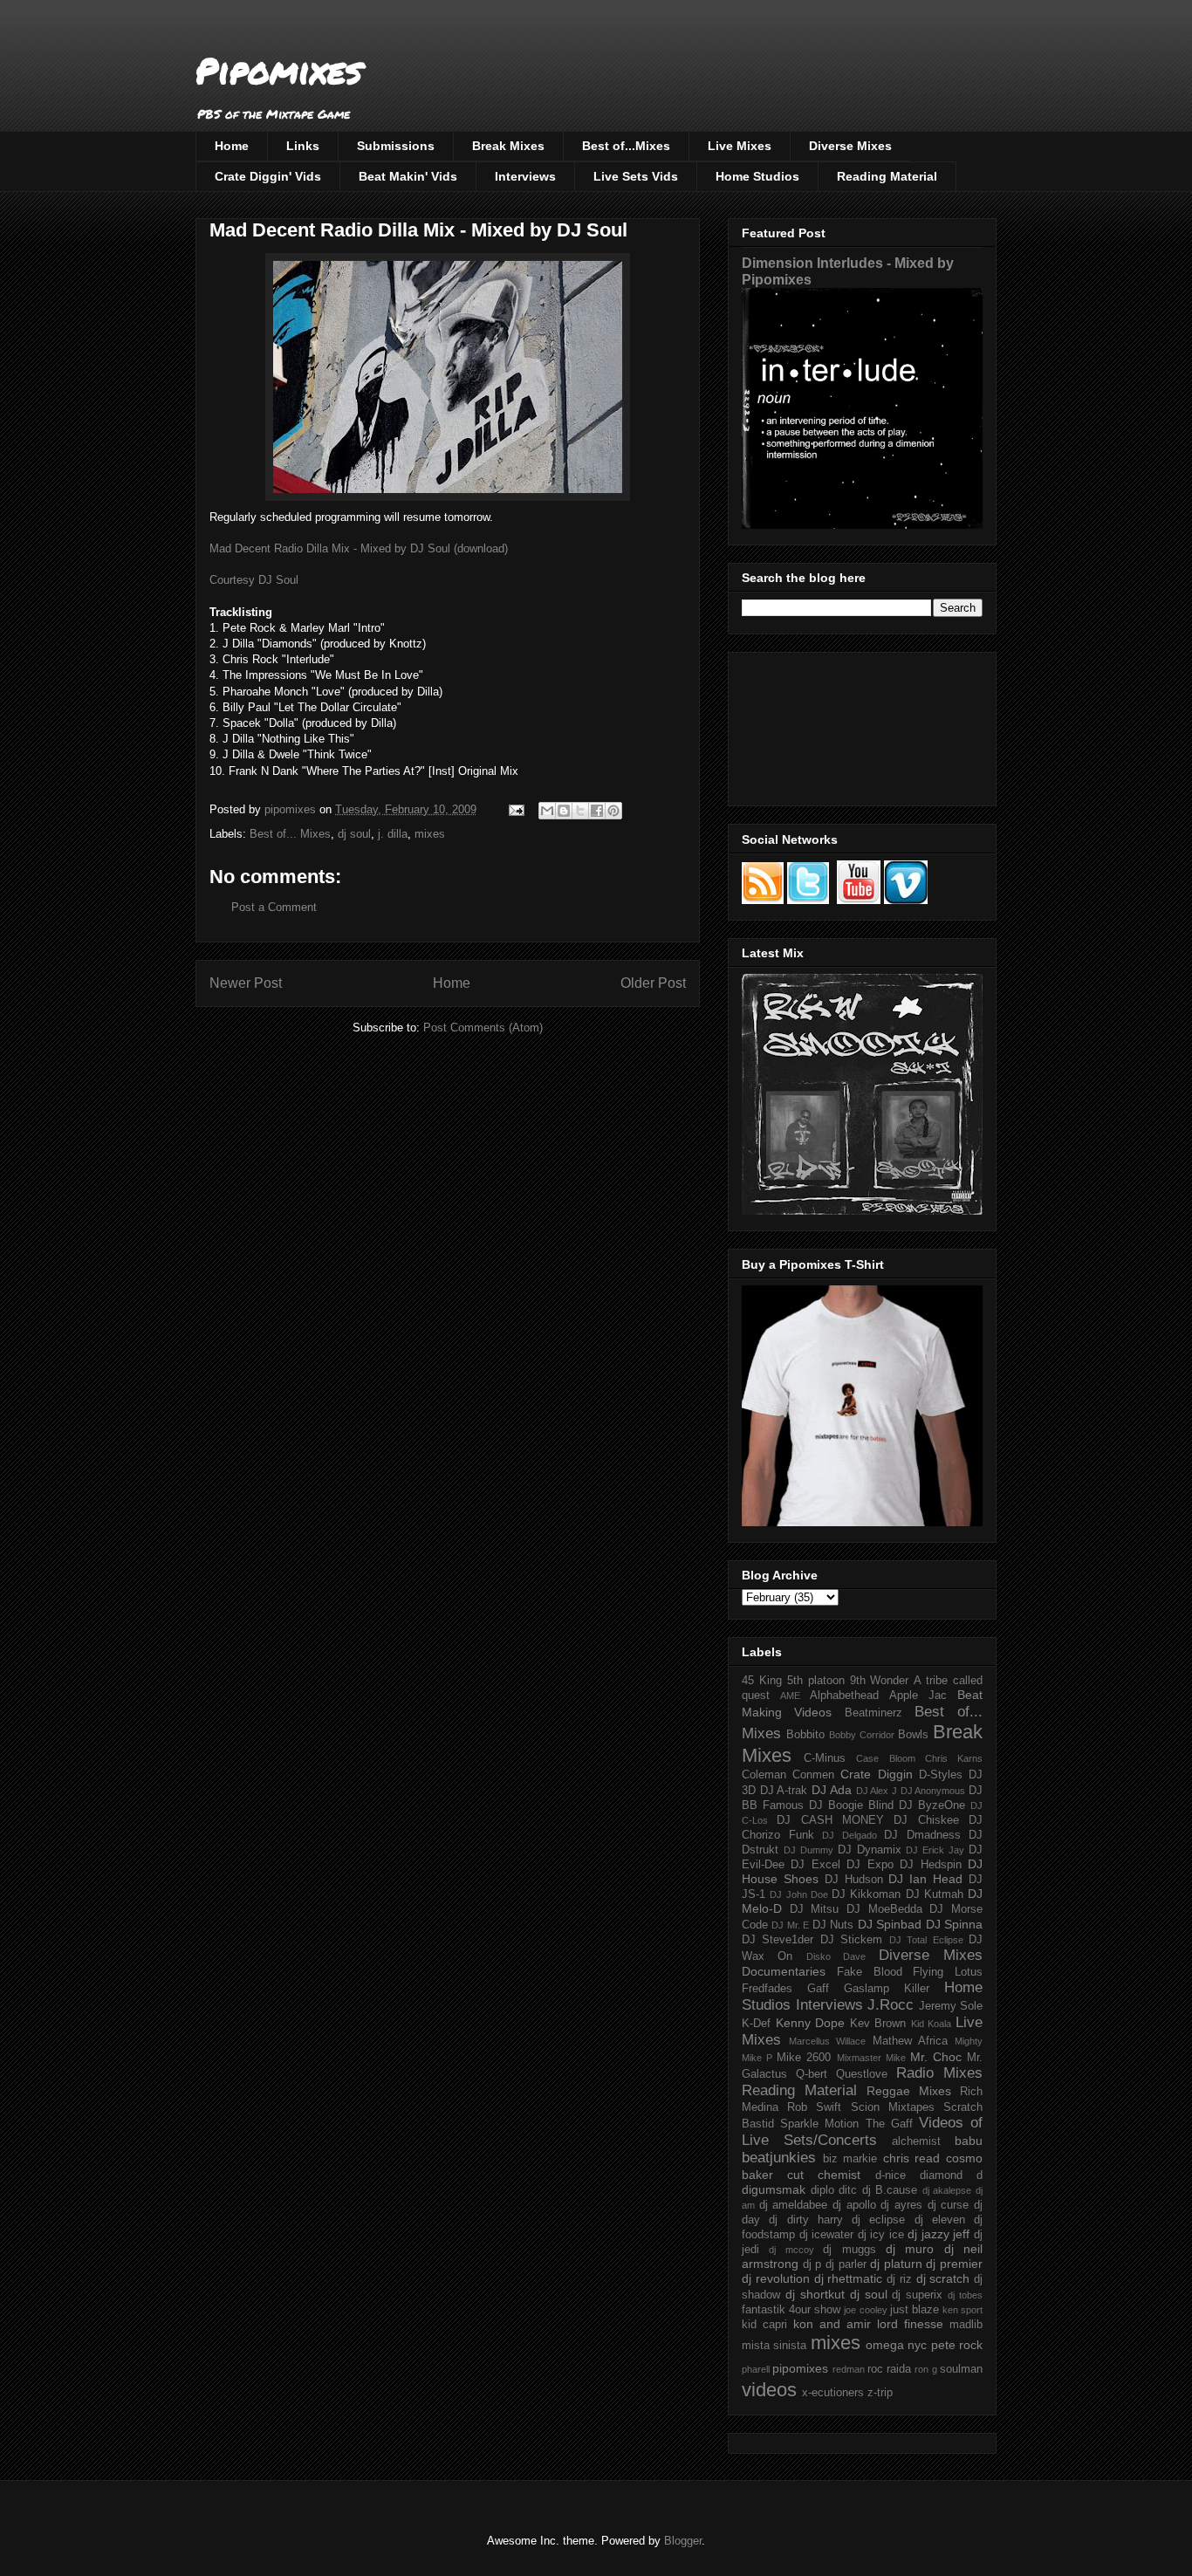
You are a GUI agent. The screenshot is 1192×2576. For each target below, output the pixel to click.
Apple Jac (918, 1696)
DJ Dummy (808, 1850)
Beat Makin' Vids (408, 176)
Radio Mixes (939, 2073)
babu (969, 2141)
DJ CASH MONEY (830, 1820)
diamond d (951, 2175)
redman (849, 2369)
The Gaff (889, 2124)
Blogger (683, 2541)
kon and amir (832, 2324)
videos (769, 2390)
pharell (756, 2369)
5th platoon (816, 1681)
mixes (430, 834)
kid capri (764, 2325)
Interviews (525, 176)
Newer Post (246, 983)
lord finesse (910, 2324)
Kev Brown (878, 2024)
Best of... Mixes (290, 834)
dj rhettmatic (849, 2278)
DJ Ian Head (925, 1879)
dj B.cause (890, 2190)
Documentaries (784, 1971)
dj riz (899, 2279)
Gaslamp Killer (887, 1989)
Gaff (818, 1989)
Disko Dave (836, 1956)
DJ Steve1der (778, 1940)
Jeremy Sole (951, 2006)
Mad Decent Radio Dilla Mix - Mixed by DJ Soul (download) (359, 548)
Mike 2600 (804, 2058)
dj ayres (901, 2205)
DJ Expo (870, 1865)
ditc (848, 2190)
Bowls (913, 1735)
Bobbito (805, 1735)
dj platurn (896, 2264)
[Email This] (547, 811)
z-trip (880, 2393)
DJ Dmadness (922, 1835)
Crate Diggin (876, 1774)
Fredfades (767, 1989)
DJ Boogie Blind (851, 1805)
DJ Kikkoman (866, 1894)
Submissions (396, 146)
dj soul (354, 834)
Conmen (813, 1775)
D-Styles (941, 1775)
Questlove (862, 2074)
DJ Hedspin (930, 1865)
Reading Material (887, 176)
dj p (812, 2264)
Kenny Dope (811, 2023)
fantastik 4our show (791, 2310)
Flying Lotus (948, 1972)
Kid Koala (932, 2024)
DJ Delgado (849, 1835)
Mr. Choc (936, 2057)
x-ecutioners (833, 2393)
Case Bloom (885, 1758)
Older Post (653, 983)
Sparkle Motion (819, 2124)
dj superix (917, 2295)
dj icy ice (881, 2235)
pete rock (957, 2345)
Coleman (764, 1775)
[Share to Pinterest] (613, 811)
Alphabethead (844, 1696)
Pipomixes (279, 70)
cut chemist (824, 2175)
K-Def (756, 2024)
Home (232, 146)
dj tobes (965, 2295)
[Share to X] (580, 811)
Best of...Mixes (626, 146)
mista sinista (774, 2346)
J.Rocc (891, 2005)
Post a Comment (274, 907)
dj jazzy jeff (939, 2234)
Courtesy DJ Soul (254, 580)
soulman (961, 2369)
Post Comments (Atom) (483, 1028)
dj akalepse (947, 2190)
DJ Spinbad (890, 1924)
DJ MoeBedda (884, 1909)
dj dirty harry (806, 2220)
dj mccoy (791, 2250)
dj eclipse (878, 2220)
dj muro (910, 2249)
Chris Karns (954, 1758)
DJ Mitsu (815, 1909)
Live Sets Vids (636, 176)
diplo (822, 2190)
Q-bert (812, 2074)
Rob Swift (814, 2107)
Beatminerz (873, 1713)
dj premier (954, 2264)
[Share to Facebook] (597, 811)
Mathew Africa (910, 2041)
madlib (966, 2325)
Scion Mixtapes (893, 2107)
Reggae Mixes (909, 2091)
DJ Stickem (851, 1940)
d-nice (891, 2175)
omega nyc (896, 2345)
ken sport (963, 2310)
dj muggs (849, 2250)
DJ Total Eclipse (926, 1940)
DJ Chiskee (926, 1820)
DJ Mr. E (790, 1925)
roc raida (889, 2369)
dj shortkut (815, 2294)
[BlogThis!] (564, 811)
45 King (762, 1681)
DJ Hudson (854, 1880)
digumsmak (774, 2189)
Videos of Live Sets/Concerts (862, 2131)
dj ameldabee (794, 2205)
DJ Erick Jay (935, 1850)
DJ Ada (832, 1790)
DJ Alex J (877, 1791)
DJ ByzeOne (932, 1805)
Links (303, 146)
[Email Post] (515, 809)
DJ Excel (815, 1865)
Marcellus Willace (827, 2041)
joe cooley (865, 2310)
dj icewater (827, 2235)
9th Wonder (880, 1681)
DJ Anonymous (933, 1791)
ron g (925, 2369)
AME (790, 1696)
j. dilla (393, 834)
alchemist (916, 2141)
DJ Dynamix (870, 1850)
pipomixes (800, 2368)
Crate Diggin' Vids (268, 176)
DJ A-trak (784, 1791)
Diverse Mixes (850, 146)
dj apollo (854, 2205)
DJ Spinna (954, 1924)
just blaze (915, 2310)
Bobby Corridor (862, 1735)
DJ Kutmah (935, 1894)
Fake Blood (870, 1972)
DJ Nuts (833, 1925)
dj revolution (776, 2278)
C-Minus (825, 1758)
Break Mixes (508, 146)
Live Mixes (740, 146)
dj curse (949, 2205)
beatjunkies (779, 2158)
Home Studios (757, 176)
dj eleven (940, 2220)
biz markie (850, 2159)
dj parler (846, 2264)
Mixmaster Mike (871, 2058)
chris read (912, 2158)
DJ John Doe (799, 1894)
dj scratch (943, 2278)
